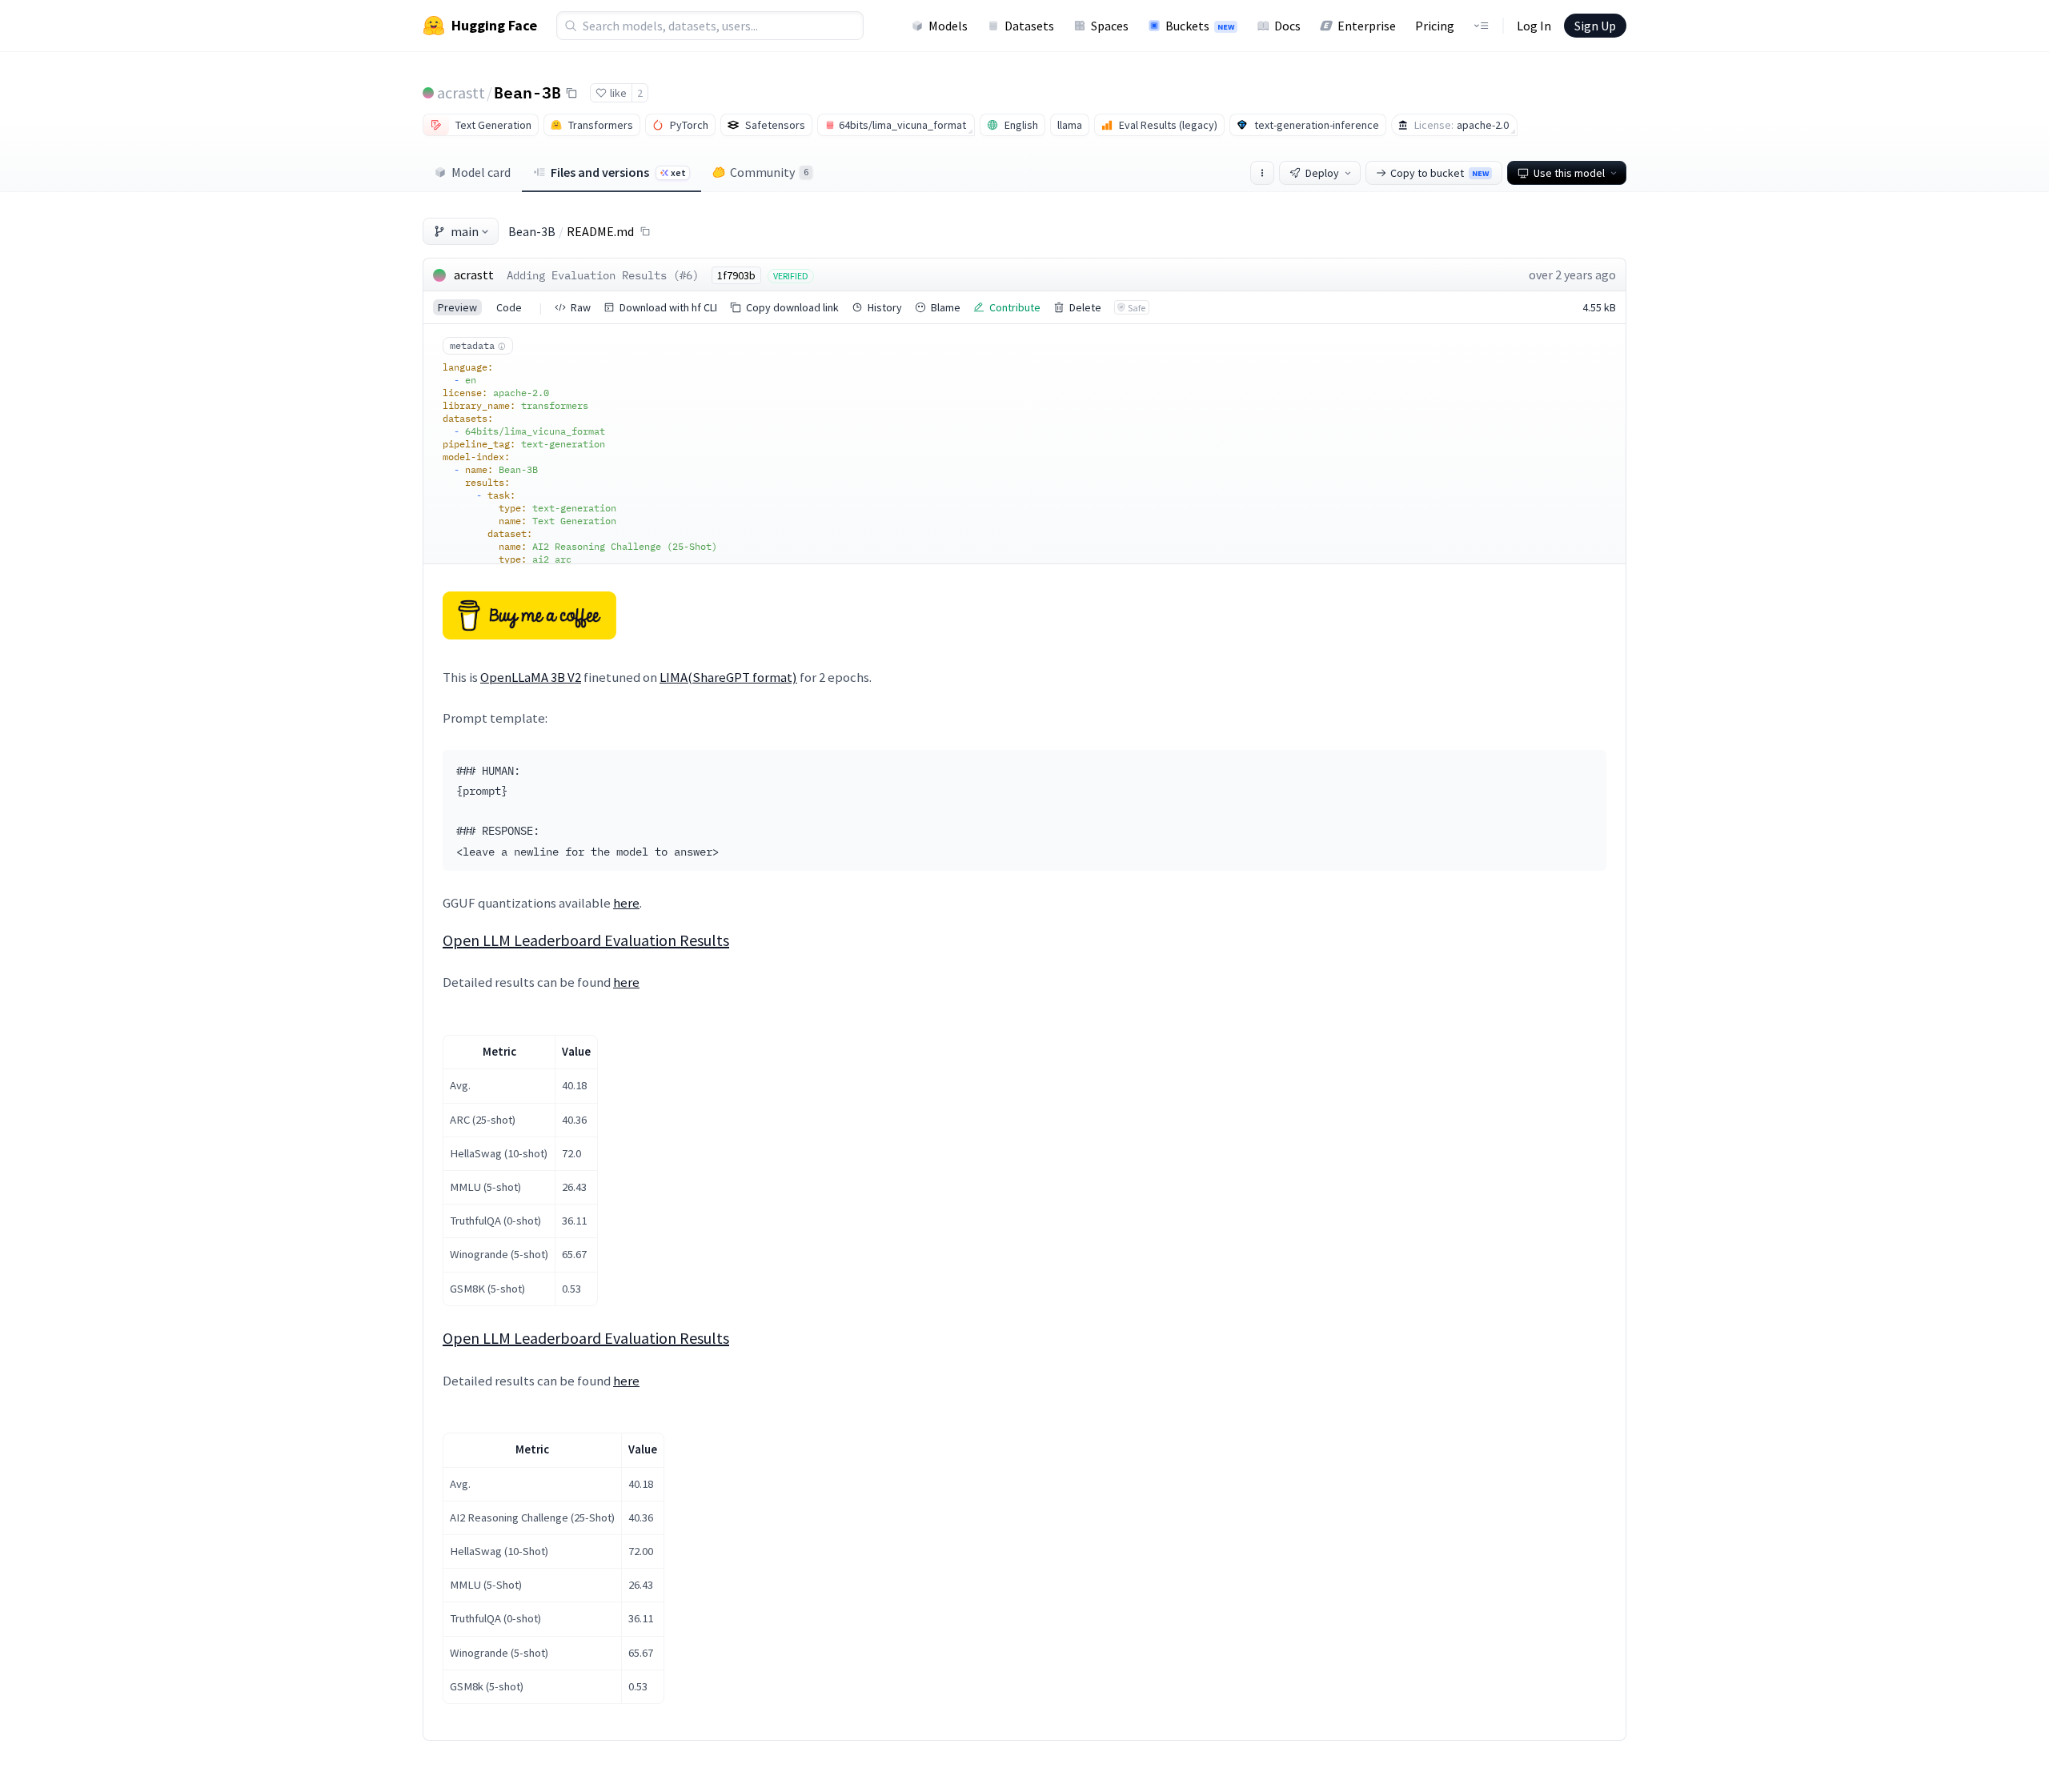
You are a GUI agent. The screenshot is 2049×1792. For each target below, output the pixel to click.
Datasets (1029, 26)
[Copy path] (645, 231)
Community (769, 172)
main (465, 231)
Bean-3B (527, 92)
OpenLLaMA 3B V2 (531, 677)
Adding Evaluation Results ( (593, 275)
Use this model (1569, 173)
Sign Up (1595, 26)
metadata (472, 345)
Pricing (1435, 26)
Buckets (1200, 26)
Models (948, 26)
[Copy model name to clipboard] (571, 93)
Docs (1287, 26)
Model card (481, 172)
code (509, 307)
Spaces (1110, 26)
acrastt (461, 92)
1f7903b (736, 275)
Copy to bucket (1440, 173)
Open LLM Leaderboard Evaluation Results (586, 940)
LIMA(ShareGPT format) (728, 677)
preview (457, 307)
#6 (686, 275)
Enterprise (1367, 26)
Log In (1534, 26)
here (626, 903)
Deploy (1322, 173)
